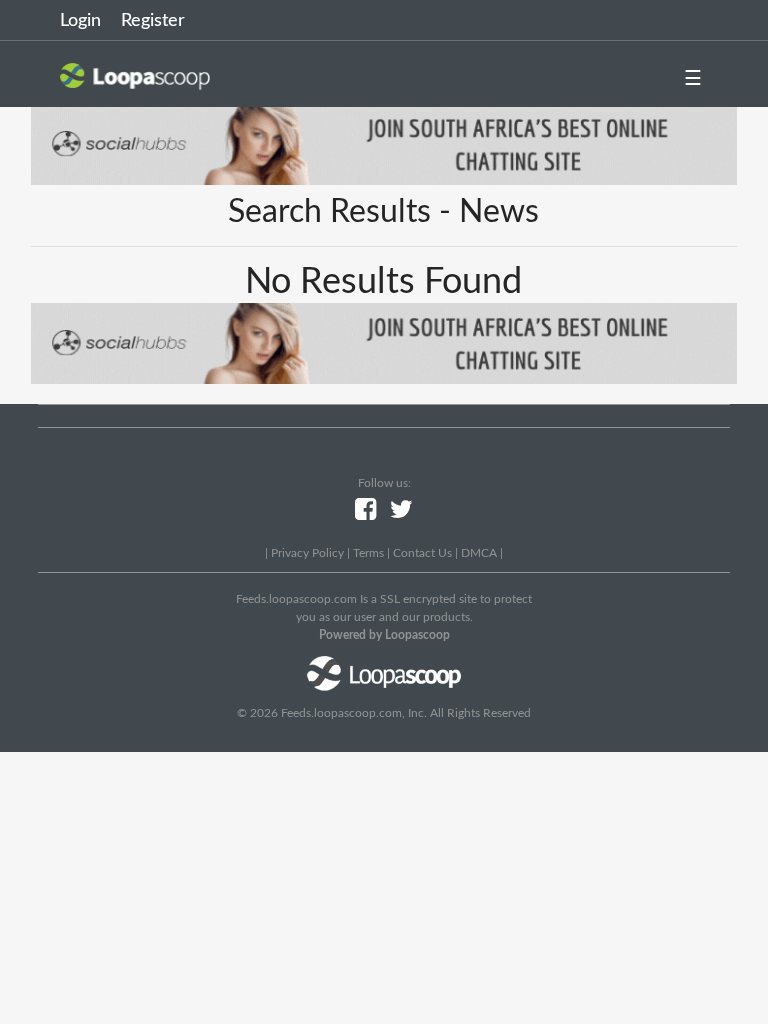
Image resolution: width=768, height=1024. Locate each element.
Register (153, 21)
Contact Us (422, 553)
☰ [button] (693, 79)
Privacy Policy (307, 553)
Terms (368, 553)
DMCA (479, 553)
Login (80, 21)
